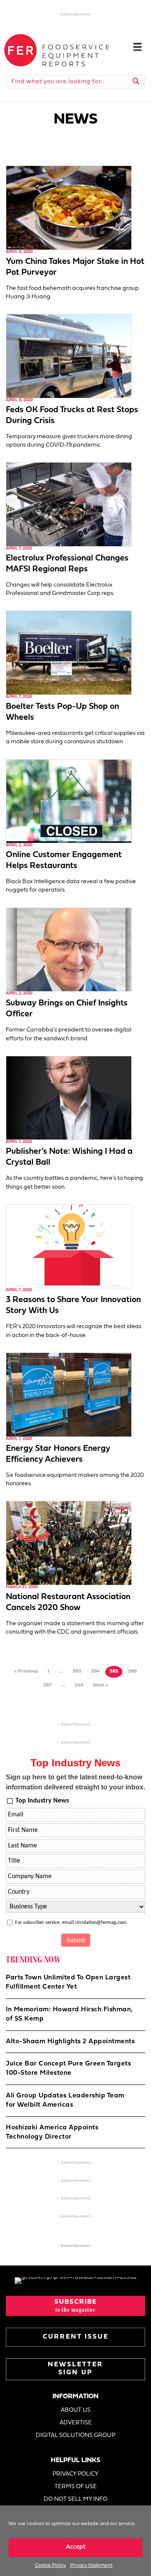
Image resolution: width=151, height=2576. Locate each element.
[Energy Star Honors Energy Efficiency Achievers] (69, 1395)
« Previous (26, 1671)
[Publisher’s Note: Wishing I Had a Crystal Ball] (69, 1098)
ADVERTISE (76, 2423)
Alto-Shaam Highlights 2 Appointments (70, 2042)
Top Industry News (42, 1801)
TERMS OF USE (76, 2487)
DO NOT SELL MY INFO (75, 2499)
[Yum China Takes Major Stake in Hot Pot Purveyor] (69, 208)
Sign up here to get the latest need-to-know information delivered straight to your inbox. (75, 1782)
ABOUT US (76, 2410)
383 (77, 1671)
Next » (100, 1685)
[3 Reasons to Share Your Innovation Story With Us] (69, 1246)
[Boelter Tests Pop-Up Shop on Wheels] (69, 653)
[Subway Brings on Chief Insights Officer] (69, 949)
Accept (76, 2547)
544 (79, 1685)
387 (47, 1685)
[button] (75, 2306)
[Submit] (136, 82)
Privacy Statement (91, 2565)
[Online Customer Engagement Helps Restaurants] (69, 801)
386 (132, 1671)
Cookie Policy (50, 2565)
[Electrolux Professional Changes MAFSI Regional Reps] (69, 504)
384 (95, 1671)
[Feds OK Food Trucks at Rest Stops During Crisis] (69, 356)
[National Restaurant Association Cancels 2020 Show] (69, 1543)
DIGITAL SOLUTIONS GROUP (75, 2435)
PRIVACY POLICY (75, 2474)
